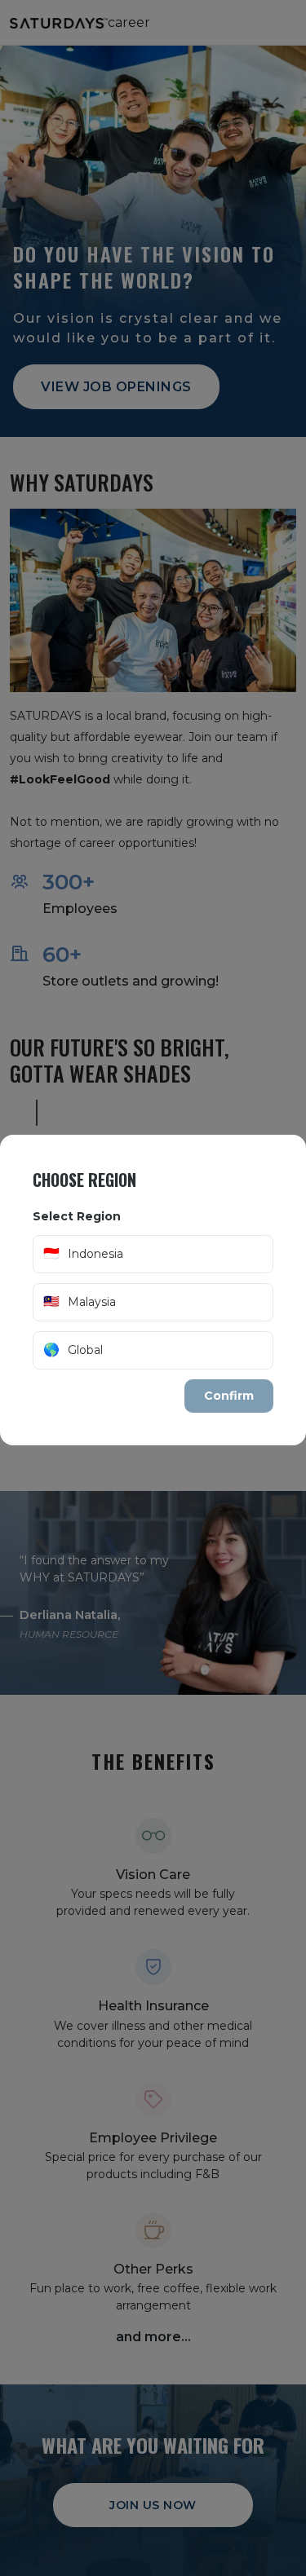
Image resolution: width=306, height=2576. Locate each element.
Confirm (229, 1396)
